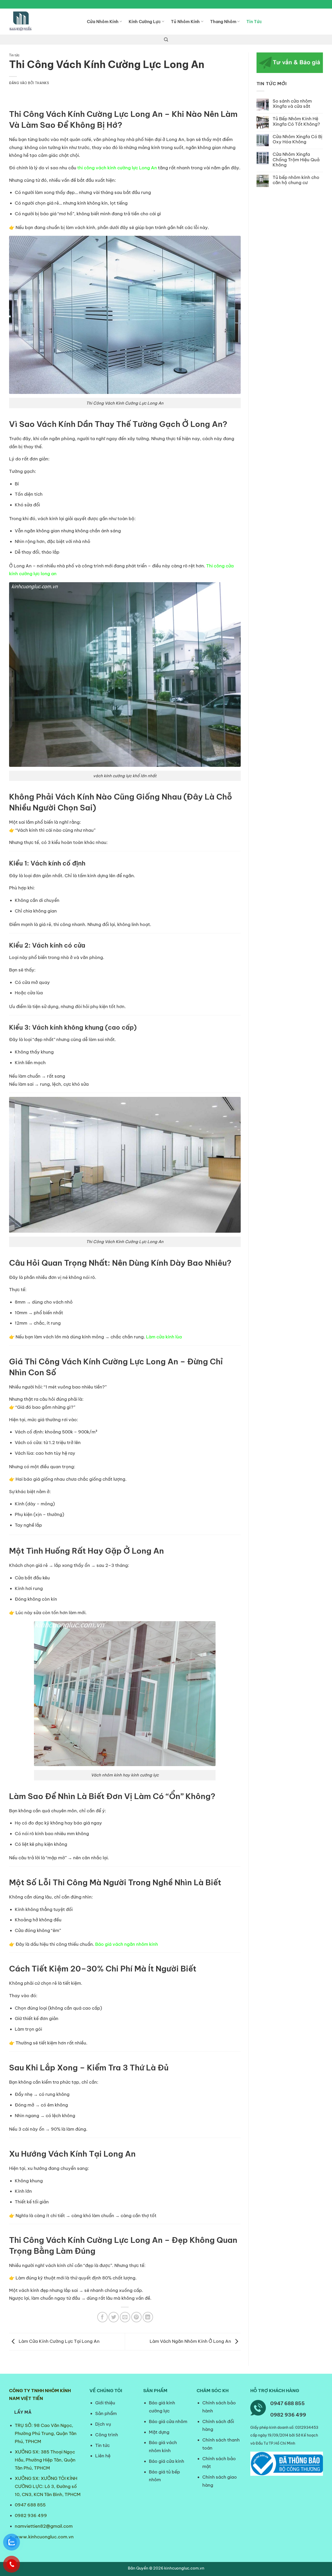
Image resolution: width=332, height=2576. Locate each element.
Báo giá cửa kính (167, 2461)
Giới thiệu (105, 2403)
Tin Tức (254, 22)
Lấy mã (23, 2412)
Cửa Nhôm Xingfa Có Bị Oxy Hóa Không (298, 139)
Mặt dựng (159, 2432)
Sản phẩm (106, 2413)
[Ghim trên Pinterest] (136, 2317)
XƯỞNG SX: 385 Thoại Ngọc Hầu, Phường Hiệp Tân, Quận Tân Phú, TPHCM (45, 2460)
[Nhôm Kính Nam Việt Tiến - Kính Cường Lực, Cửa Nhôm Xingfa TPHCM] (44, 22)
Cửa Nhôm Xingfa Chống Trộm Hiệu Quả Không (296, 160)
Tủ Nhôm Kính (185, 22)
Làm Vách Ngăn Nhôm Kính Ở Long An (191, 2341)
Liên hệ (103, 2456)
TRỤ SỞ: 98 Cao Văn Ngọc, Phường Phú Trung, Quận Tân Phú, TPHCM (46, 2433)
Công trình (107, 2435)
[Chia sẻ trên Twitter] (114, 2317)
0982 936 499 (31, 2515)
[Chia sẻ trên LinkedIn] (148, 2317)
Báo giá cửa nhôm (168, 2421)
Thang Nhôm (223, 22)
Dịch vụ (103, 2424)
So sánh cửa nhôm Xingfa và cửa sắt (292, 104)
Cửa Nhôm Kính (103, 22)
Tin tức (14, 55)
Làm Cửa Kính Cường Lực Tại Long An (59, 2341)
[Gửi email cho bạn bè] (125, 2317)
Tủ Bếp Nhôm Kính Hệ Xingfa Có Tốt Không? (296, 121)
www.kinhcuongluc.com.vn (44, 2537)
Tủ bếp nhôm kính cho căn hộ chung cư (296, 180)
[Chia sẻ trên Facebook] (102, 2317)
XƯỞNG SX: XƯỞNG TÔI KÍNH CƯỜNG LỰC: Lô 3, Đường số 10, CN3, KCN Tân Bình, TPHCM (48, 2486)
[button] (166, 40)
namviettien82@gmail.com (44, 2526)
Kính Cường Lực (145, 22)
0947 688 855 (30, 2505)
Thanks (42, 83)
